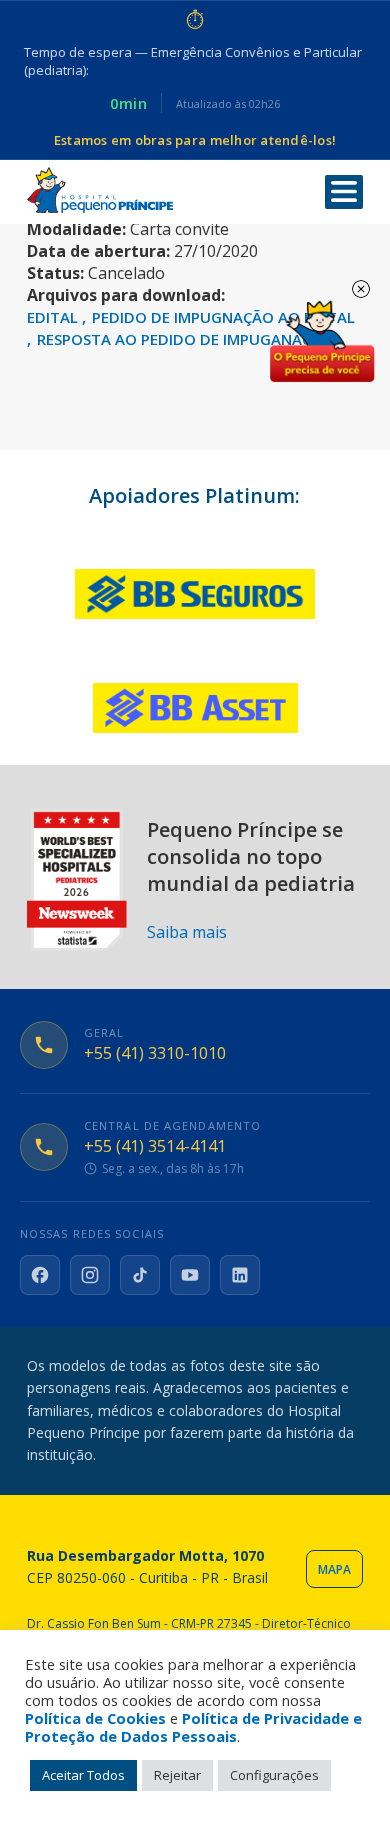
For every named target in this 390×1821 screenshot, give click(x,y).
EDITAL (54, 317)
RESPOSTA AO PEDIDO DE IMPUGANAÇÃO (185, 339)
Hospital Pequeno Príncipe (100, 190)
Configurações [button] (274, 1775)
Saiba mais (187, 932)
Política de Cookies (95, 1718)
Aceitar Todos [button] (83, 1775)
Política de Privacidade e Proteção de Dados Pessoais (193, 1727)
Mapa (334, 1569)
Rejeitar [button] (177, 1775)
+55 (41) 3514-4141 (155, 1146)
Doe (322, 342)
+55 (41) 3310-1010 (155, 1053)
